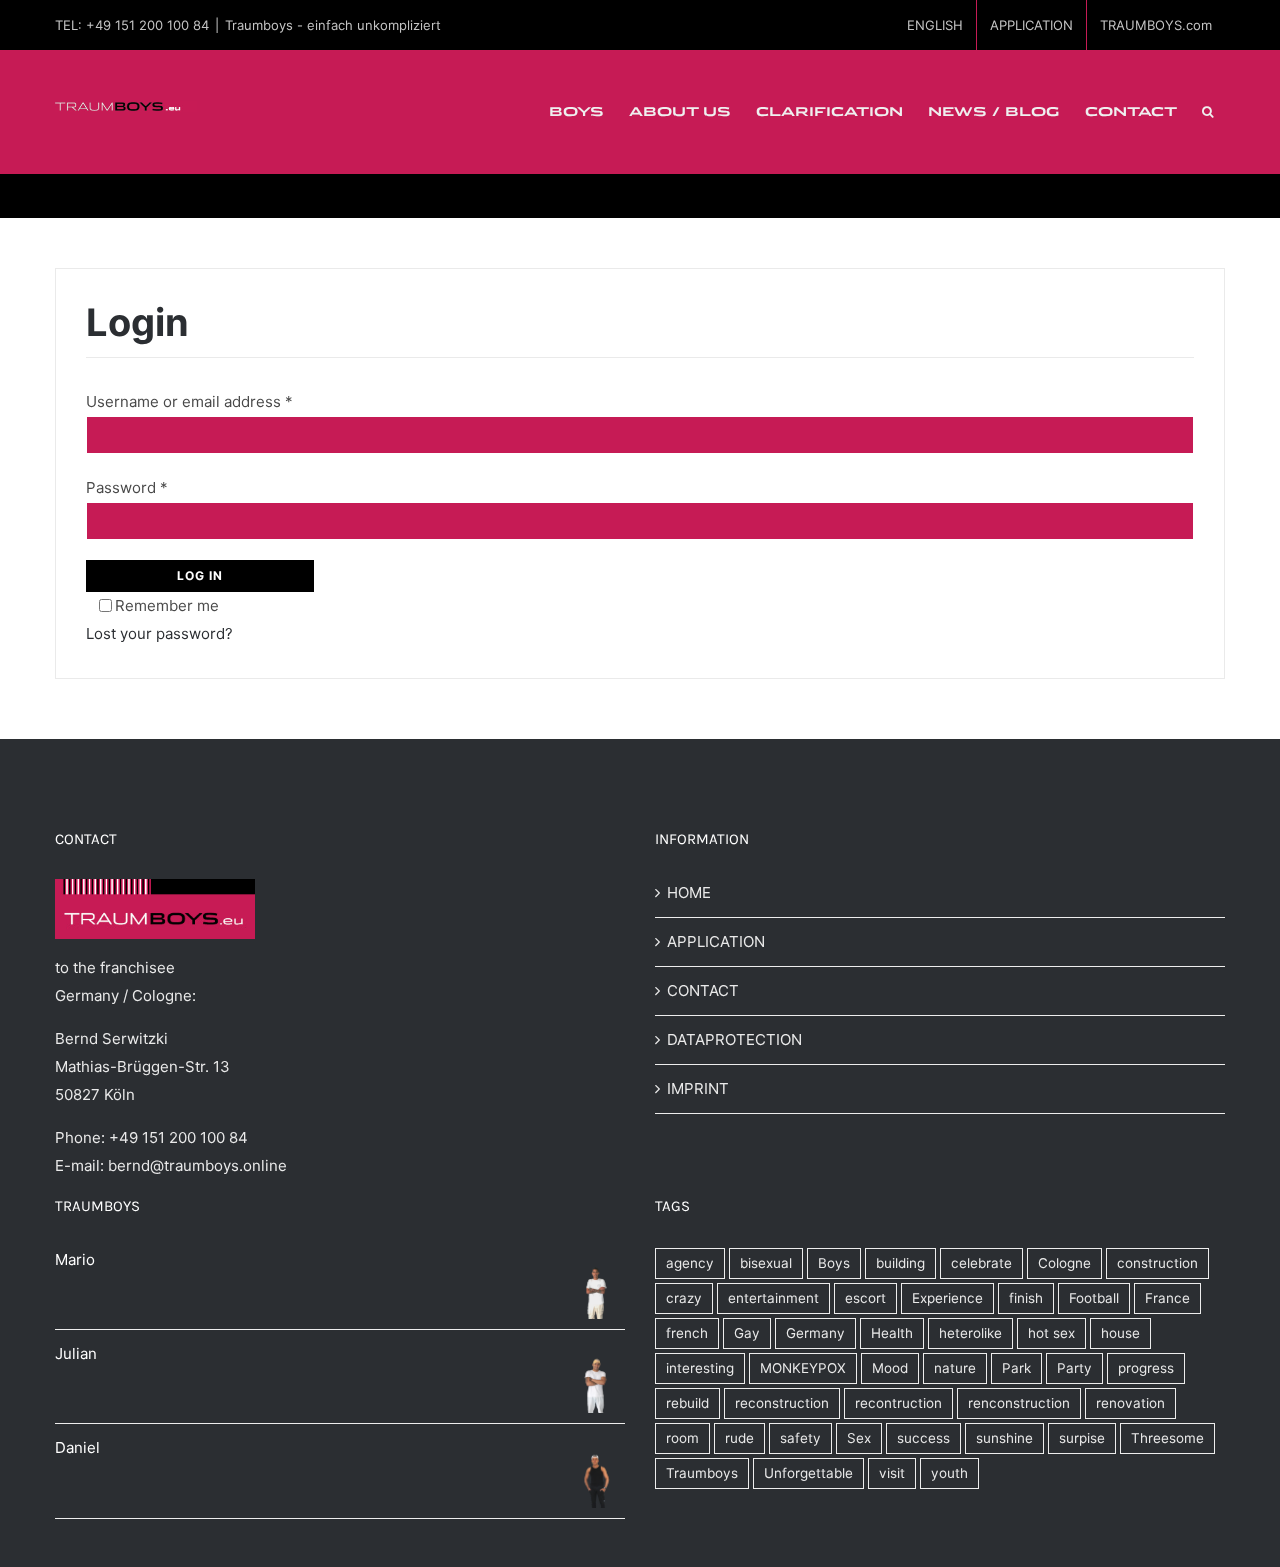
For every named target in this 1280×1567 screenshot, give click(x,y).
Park (1016, 1368)
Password (127, 487)
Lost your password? (159, 633)
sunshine (1004, 1438)
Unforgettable (808, 1473)
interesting (700, 1368)
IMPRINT (698, 1088)
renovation (1130, 1403)
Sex (859, 1438)
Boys (834, 1263)
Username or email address (189, 401)
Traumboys (702, 1473)
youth (949, 1473)
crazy (684, 1298)
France (1167, 1298)
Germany (815, 1333)
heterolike (970, 1333)
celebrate (981, 1263)
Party (1074, 1368)
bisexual (766, 1263)
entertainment (773, 1298)
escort (865, 1298)
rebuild (687, 1403)
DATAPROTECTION (734, 1039)
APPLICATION (716, 941)
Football (1094, 1298)
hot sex (1051, 1333)
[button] (1207, 112)
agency (690, 1263)
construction (1157, 1263)
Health (892, 1333)
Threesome (1167, 1438)
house (1120, 1333)
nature (955, 1368)
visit (892, 1473)
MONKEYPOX (803, 1368)
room (682, 1438)
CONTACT (703, 990)
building (900, 1263)
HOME (689, 892)
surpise (1082, 1438)
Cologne (1064, 1263)
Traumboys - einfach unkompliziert (333, 25)
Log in (200, 575)
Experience (947, 1298)
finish (1026, 1298)
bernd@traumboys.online (197, 1165)
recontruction (898, 1403)
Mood (890, 1368)
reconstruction (782, 1403)
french (687, 1333)
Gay (747, 1333)
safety (800, 1438)
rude (739, 1438)
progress (1146, 1368)
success (923, 1438)
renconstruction (1019, 1403)
